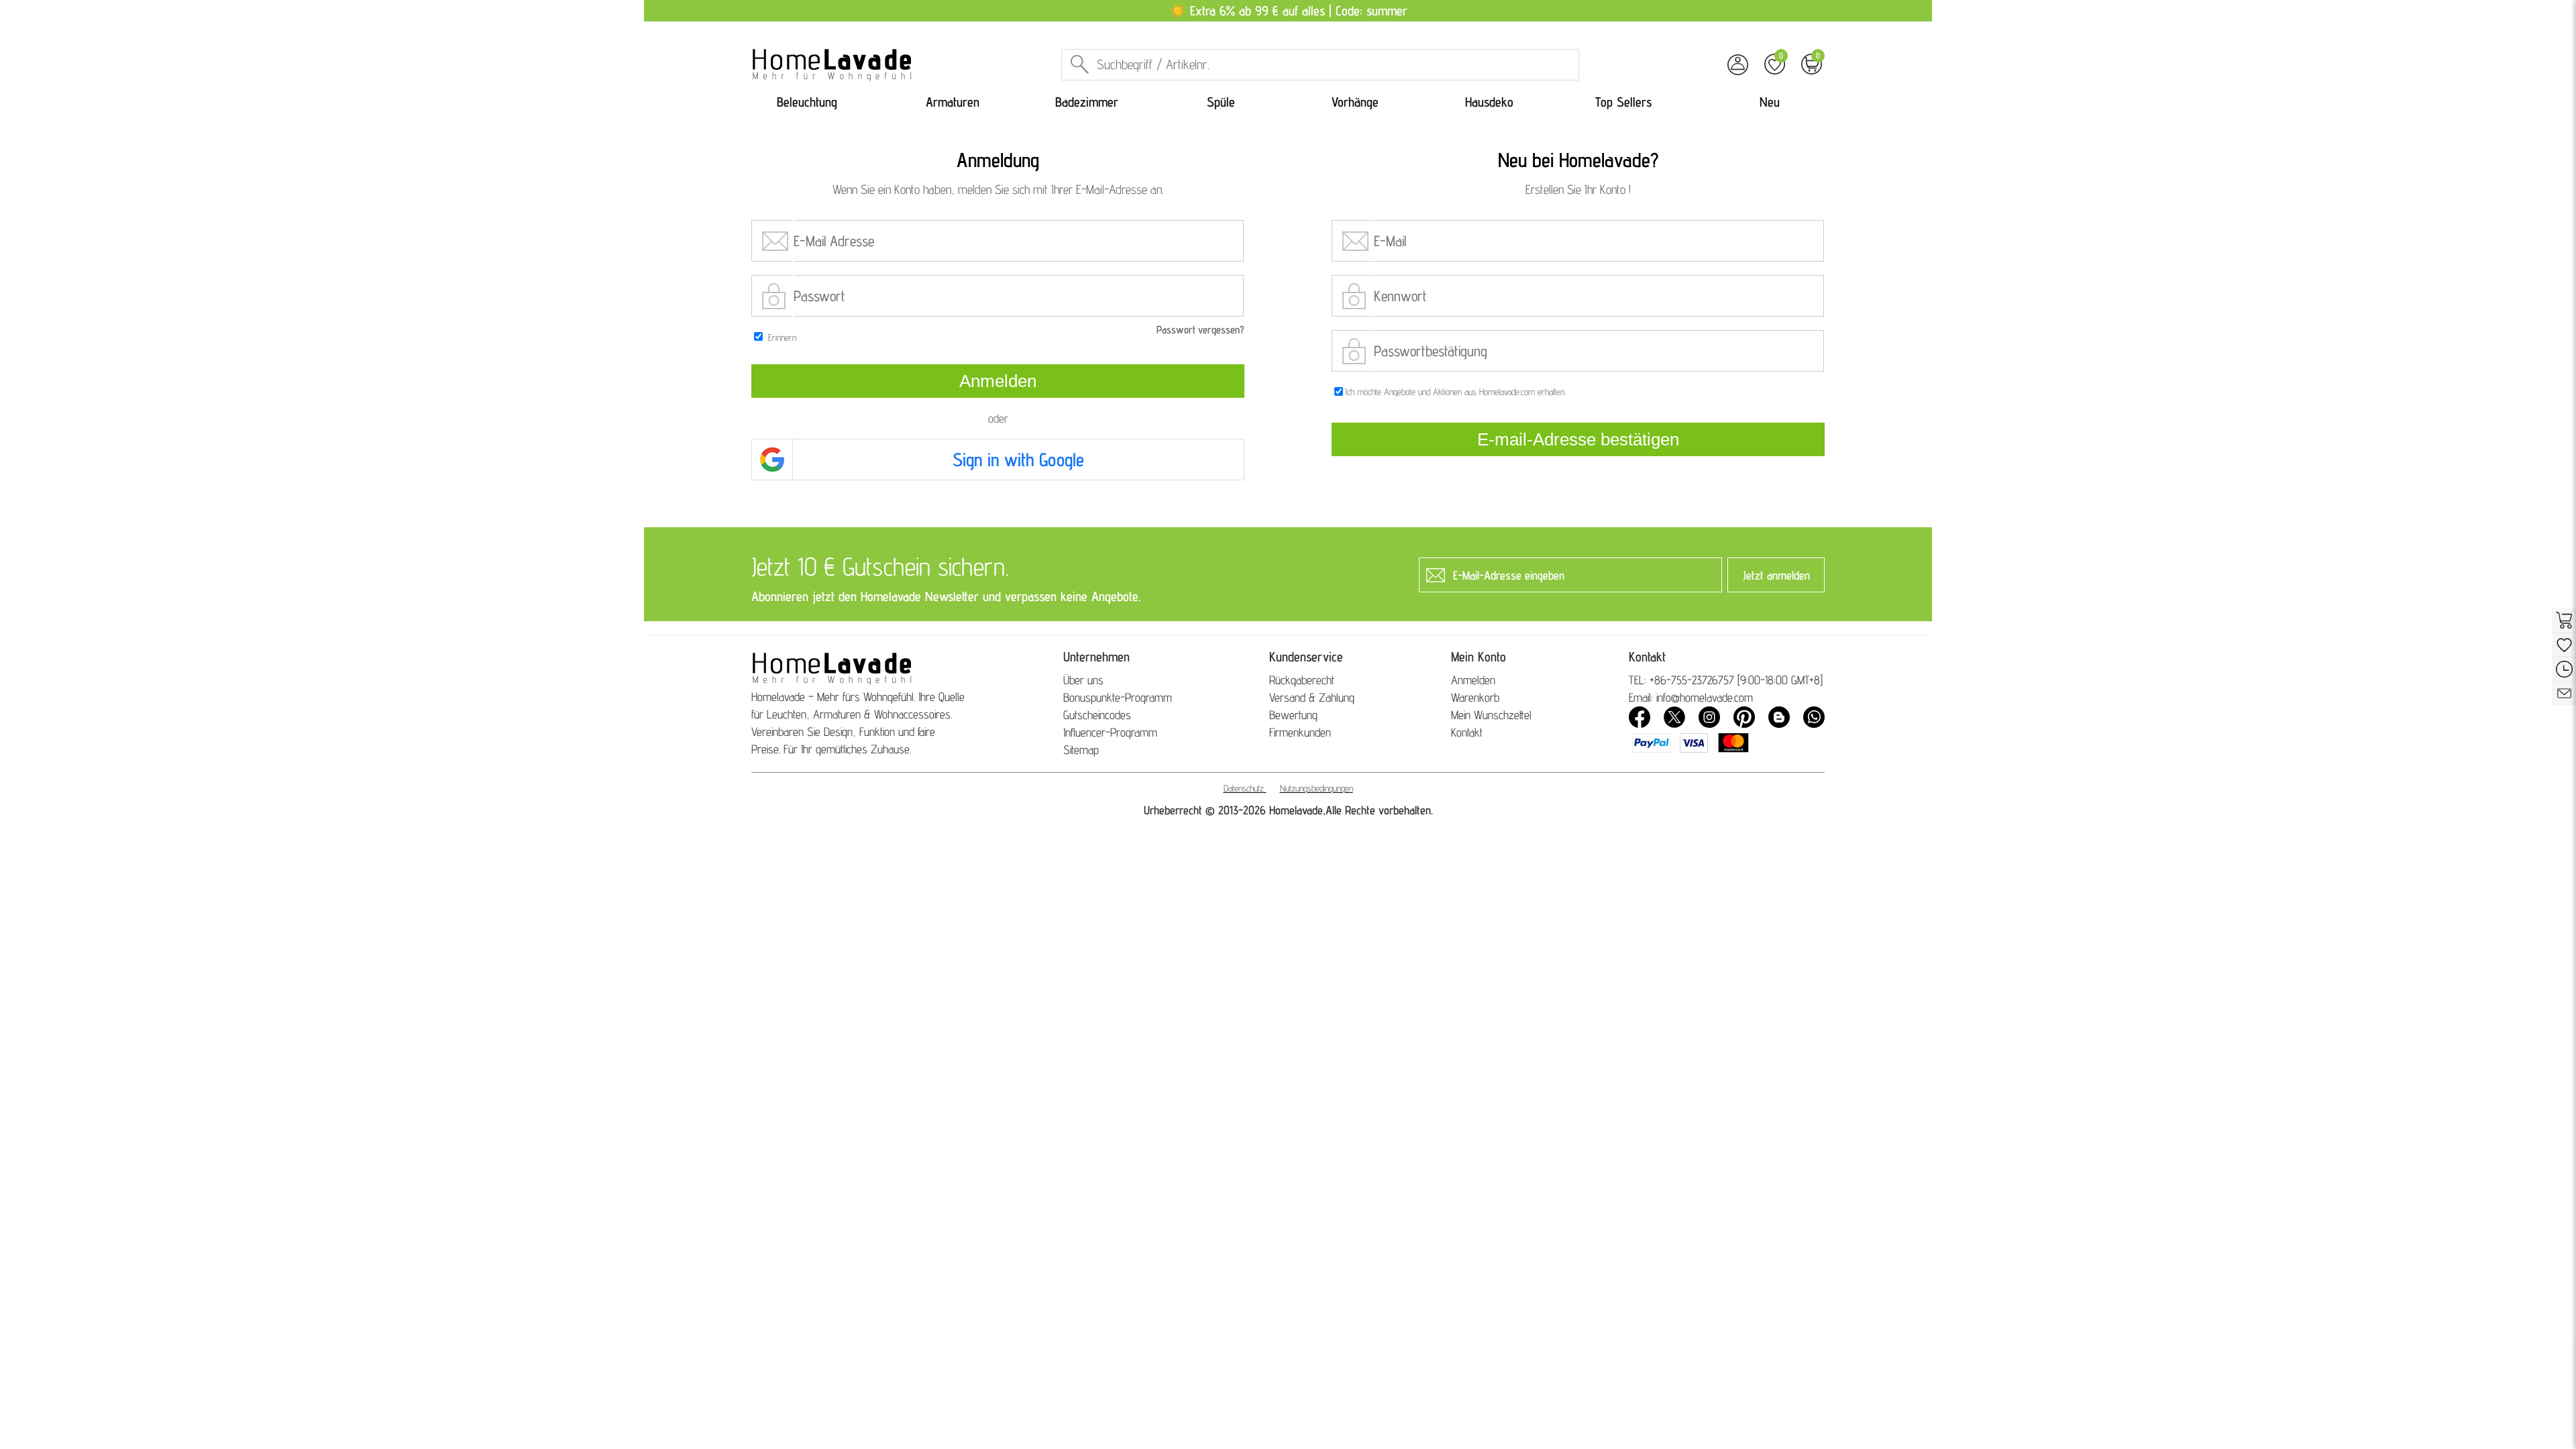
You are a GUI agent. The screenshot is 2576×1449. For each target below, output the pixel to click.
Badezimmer (1087, 102)
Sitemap (1081, 750)
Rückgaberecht (1302, 680)
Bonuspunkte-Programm (1118, 697)
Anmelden (1473, 680)
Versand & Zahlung (1312, 697)
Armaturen (953, 102)
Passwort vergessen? (1200, 330)
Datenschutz (1244, 788)
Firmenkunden (1300, 732)
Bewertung (1293, 715)
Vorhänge (1355, 102)
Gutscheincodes (1097, 715)
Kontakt (1467, 732)
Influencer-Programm (1110, 732)
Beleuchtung (807, 102)
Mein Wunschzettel (1491, 715)
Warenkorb (1475, 697)
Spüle (1221, 102)
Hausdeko (1489, 102)
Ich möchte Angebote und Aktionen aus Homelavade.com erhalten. (1455, 392)
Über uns (1083, 680)
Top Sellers (1623, 102)
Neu (1770, 102)
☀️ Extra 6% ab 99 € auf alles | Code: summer (1288, 11)
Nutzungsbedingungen (1317, 788)
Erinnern (782, 337)
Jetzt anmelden (1776, 575)
